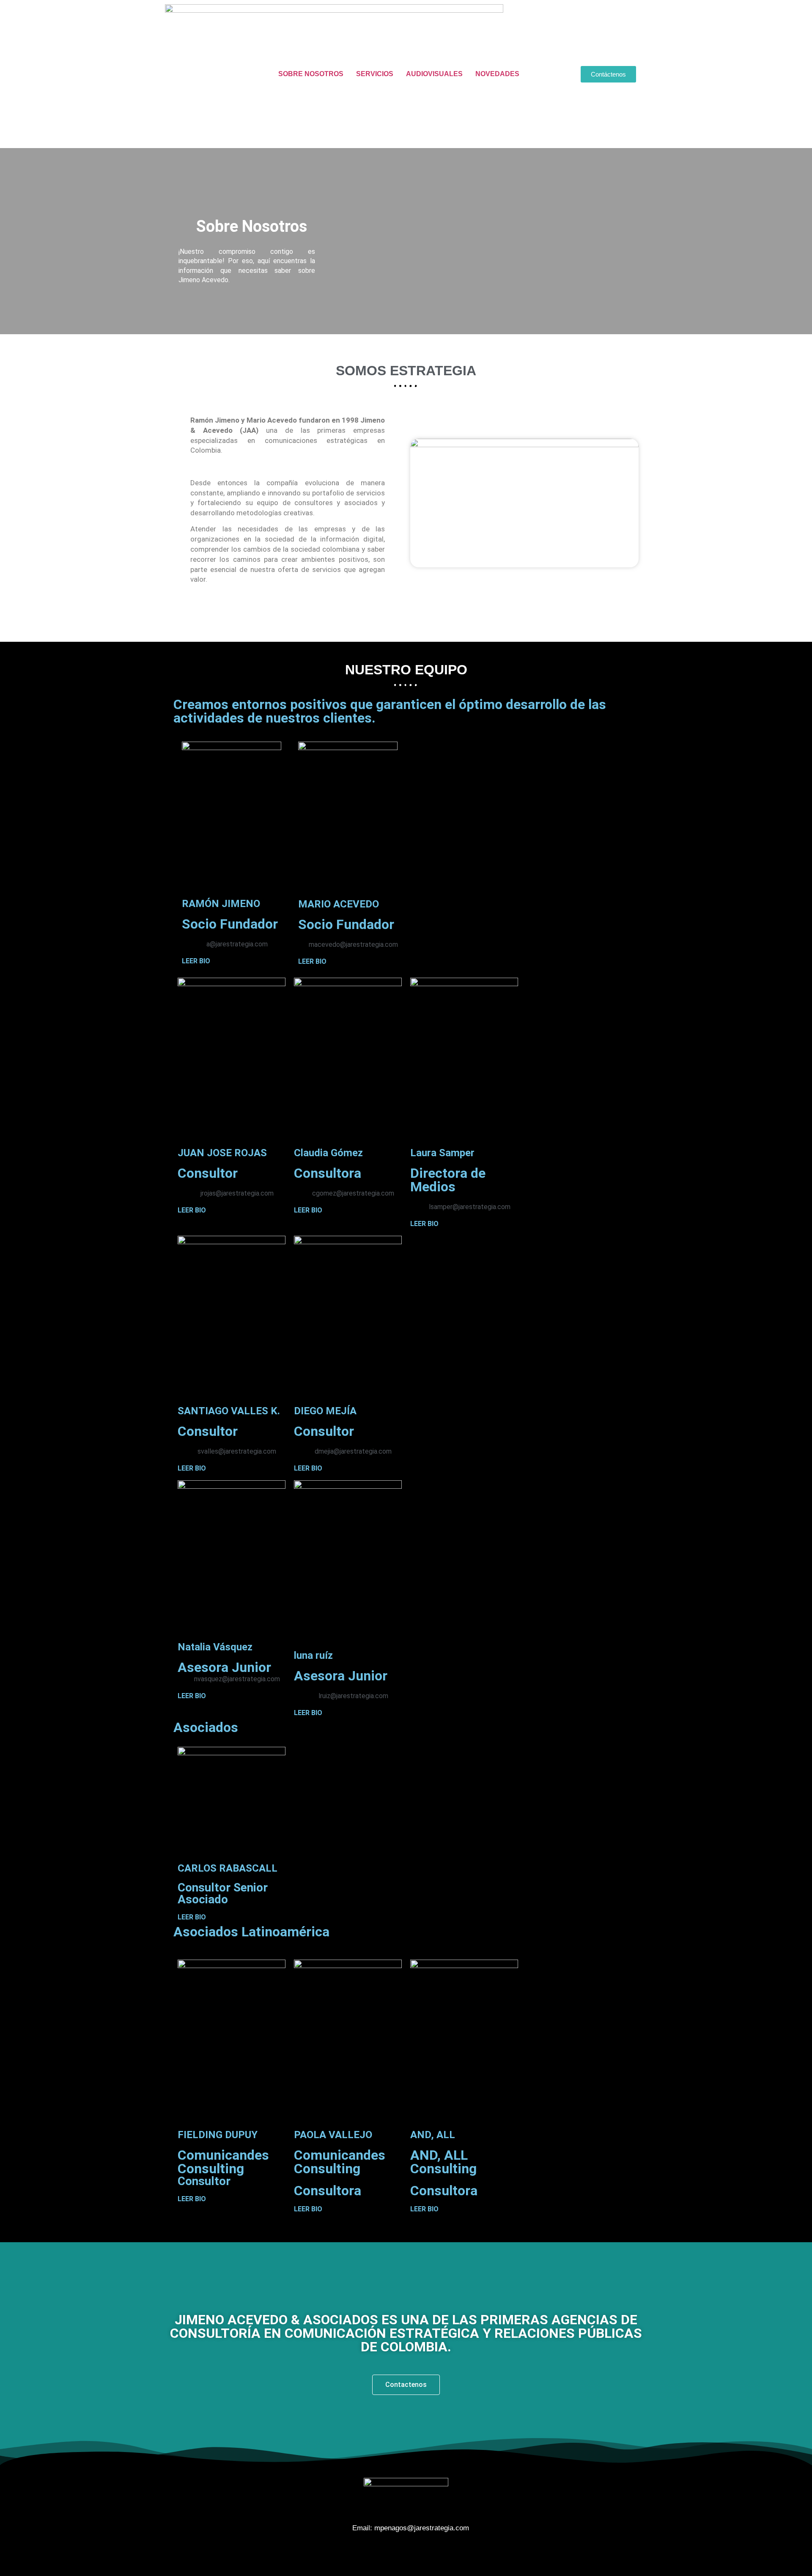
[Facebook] (383, 2553)
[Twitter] (406, 2553)
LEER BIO (196, 961)
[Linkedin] (429, 2553)
